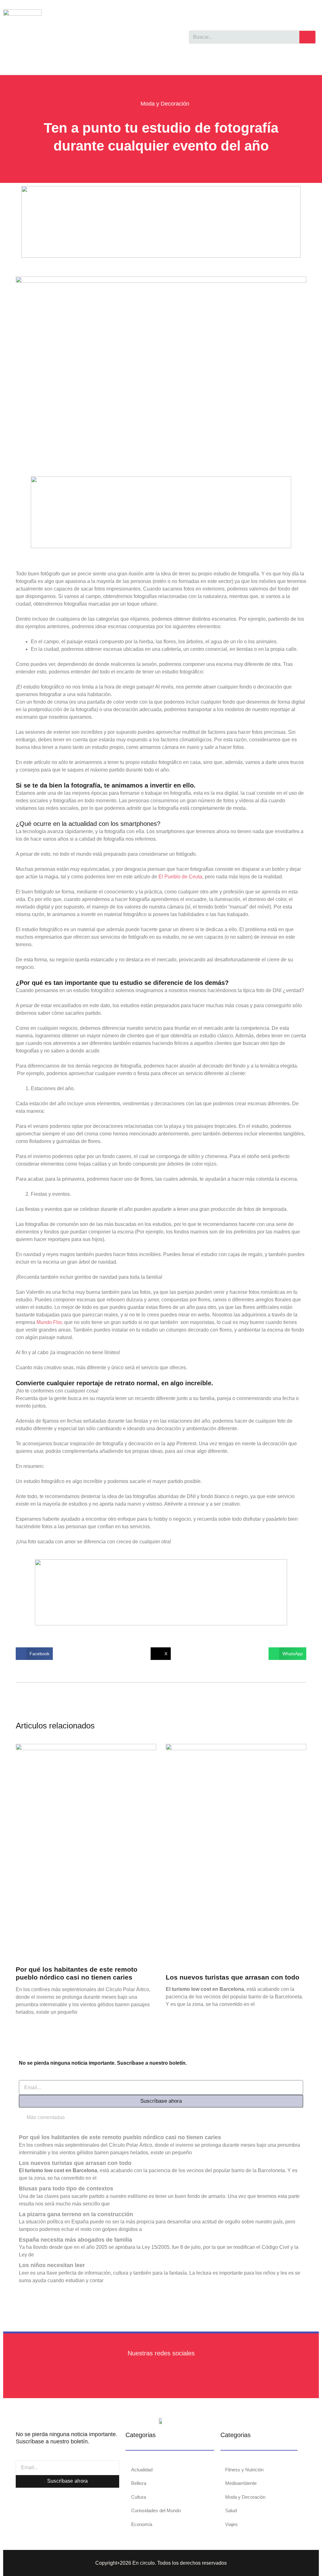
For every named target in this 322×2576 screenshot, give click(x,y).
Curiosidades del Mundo (156, 2510)
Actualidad (142, 2470)
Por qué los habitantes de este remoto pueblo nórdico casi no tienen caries (120, 2137)
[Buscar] (307, 37)
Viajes (231, 2524)
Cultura (139, 2497)
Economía (142, 2524)
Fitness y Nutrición (244, 2470)
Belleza (139, 2483)
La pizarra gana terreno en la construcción (76, 2214)
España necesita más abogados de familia (75, 2240)
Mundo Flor (49, 1322)
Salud (231, 2510)
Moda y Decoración (165, 104)
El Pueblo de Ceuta (180, 877)
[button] (34, 1654)
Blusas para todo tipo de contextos (66, 2189)
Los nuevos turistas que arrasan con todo (233, 1977)
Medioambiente (241, 2483)
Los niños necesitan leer (52, 2265)
